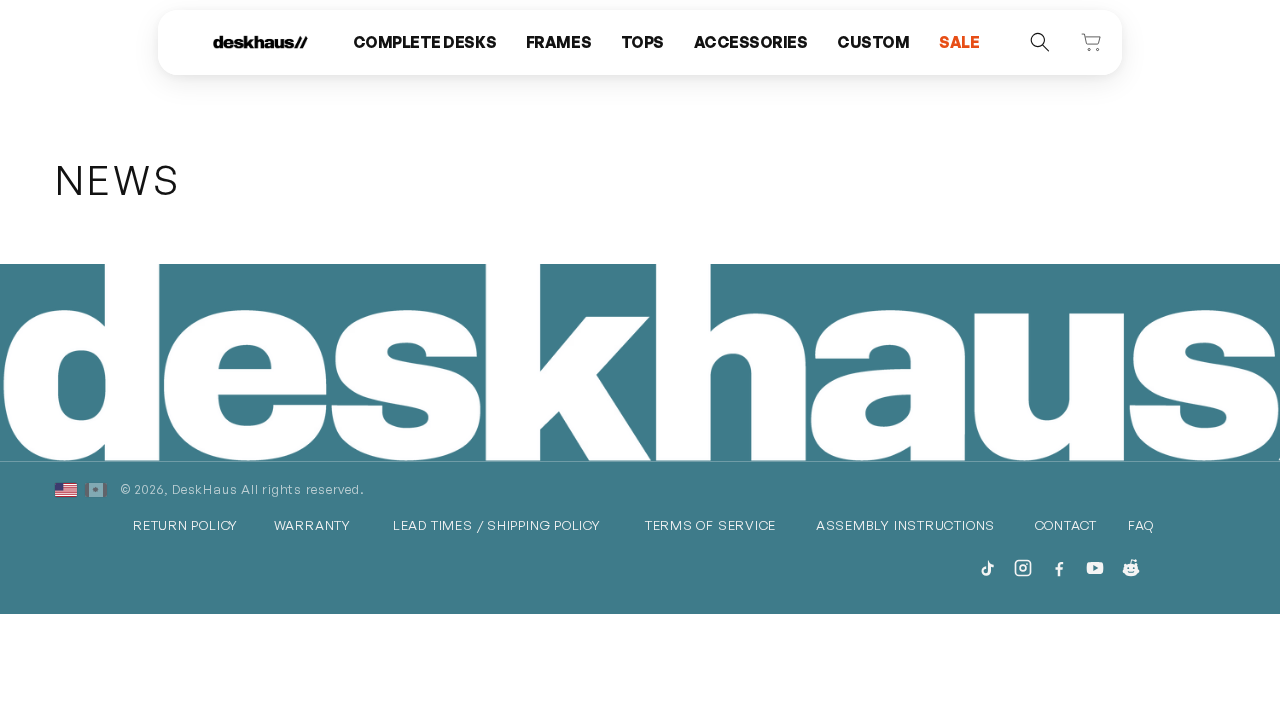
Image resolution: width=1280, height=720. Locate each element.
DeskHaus (204, 489)
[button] (424, 43)
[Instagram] (1023, 568)
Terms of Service (710, 525)
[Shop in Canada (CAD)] (96, 490)
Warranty (312, 525)
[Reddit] (1131, 568)
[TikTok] (987, 568)
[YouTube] (1095, 568)
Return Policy (185, 525)
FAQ (1140, 525)
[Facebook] (1059, 568)
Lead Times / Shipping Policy (497, 525)
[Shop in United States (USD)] (66, 490)
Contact (1066, 525)
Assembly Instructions (905, 525)
